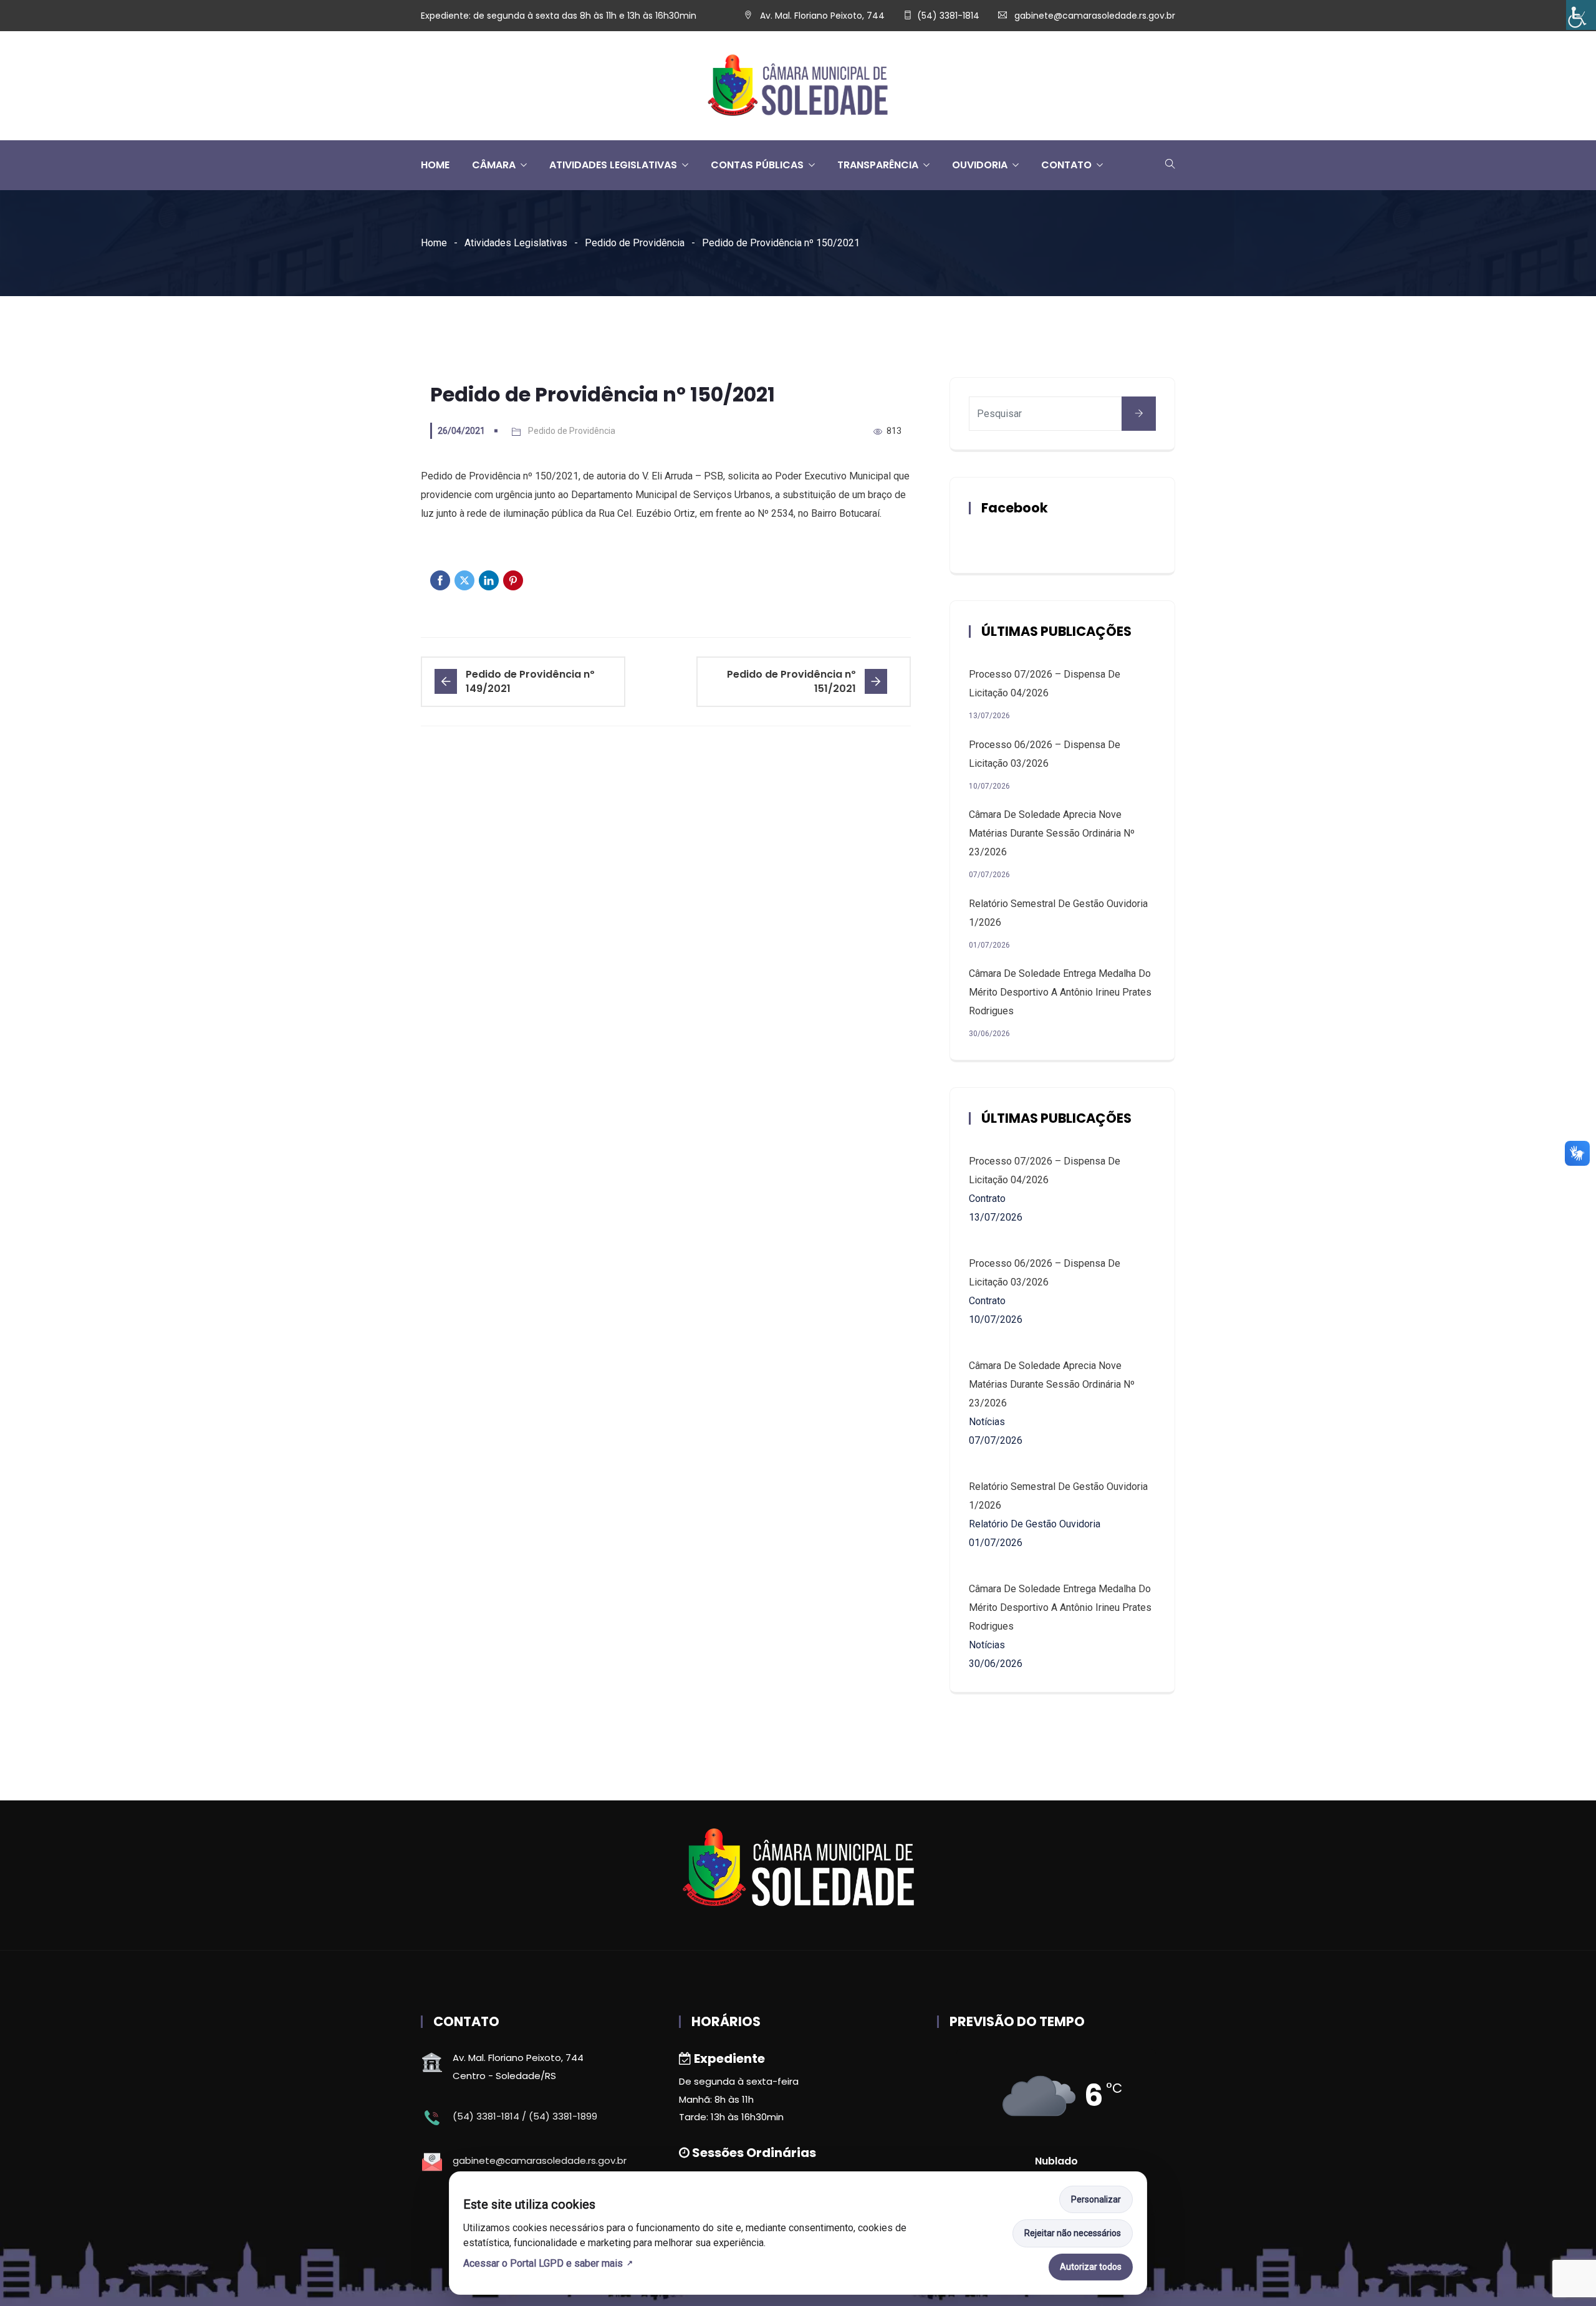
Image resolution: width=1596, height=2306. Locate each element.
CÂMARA (494, 165)
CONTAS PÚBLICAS (757, 165)
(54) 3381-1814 (948, 16)
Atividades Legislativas (516, 243)
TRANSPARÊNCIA (878, 165)
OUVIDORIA (980, 165)
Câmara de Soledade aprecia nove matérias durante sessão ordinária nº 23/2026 (1052, 833)
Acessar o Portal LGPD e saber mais (543, 2263)
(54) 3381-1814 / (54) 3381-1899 (525, 2116)
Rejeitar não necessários (1073, 2233)
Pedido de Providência (635, 243)
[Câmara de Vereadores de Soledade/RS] (798, 86)
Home (434, 243)
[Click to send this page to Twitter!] (464, 580)
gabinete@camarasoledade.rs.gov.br (1095, 16)
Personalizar (1096, 2199)
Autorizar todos (1091, 2267)
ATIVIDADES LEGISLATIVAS (613, 165)
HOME (435, 165)
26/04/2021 (461, 431)
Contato (1066, 165)
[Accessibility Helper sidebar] (1581, 15)
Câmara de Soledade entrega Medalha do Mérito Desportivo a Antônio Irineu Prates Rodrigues (1060, 992)
